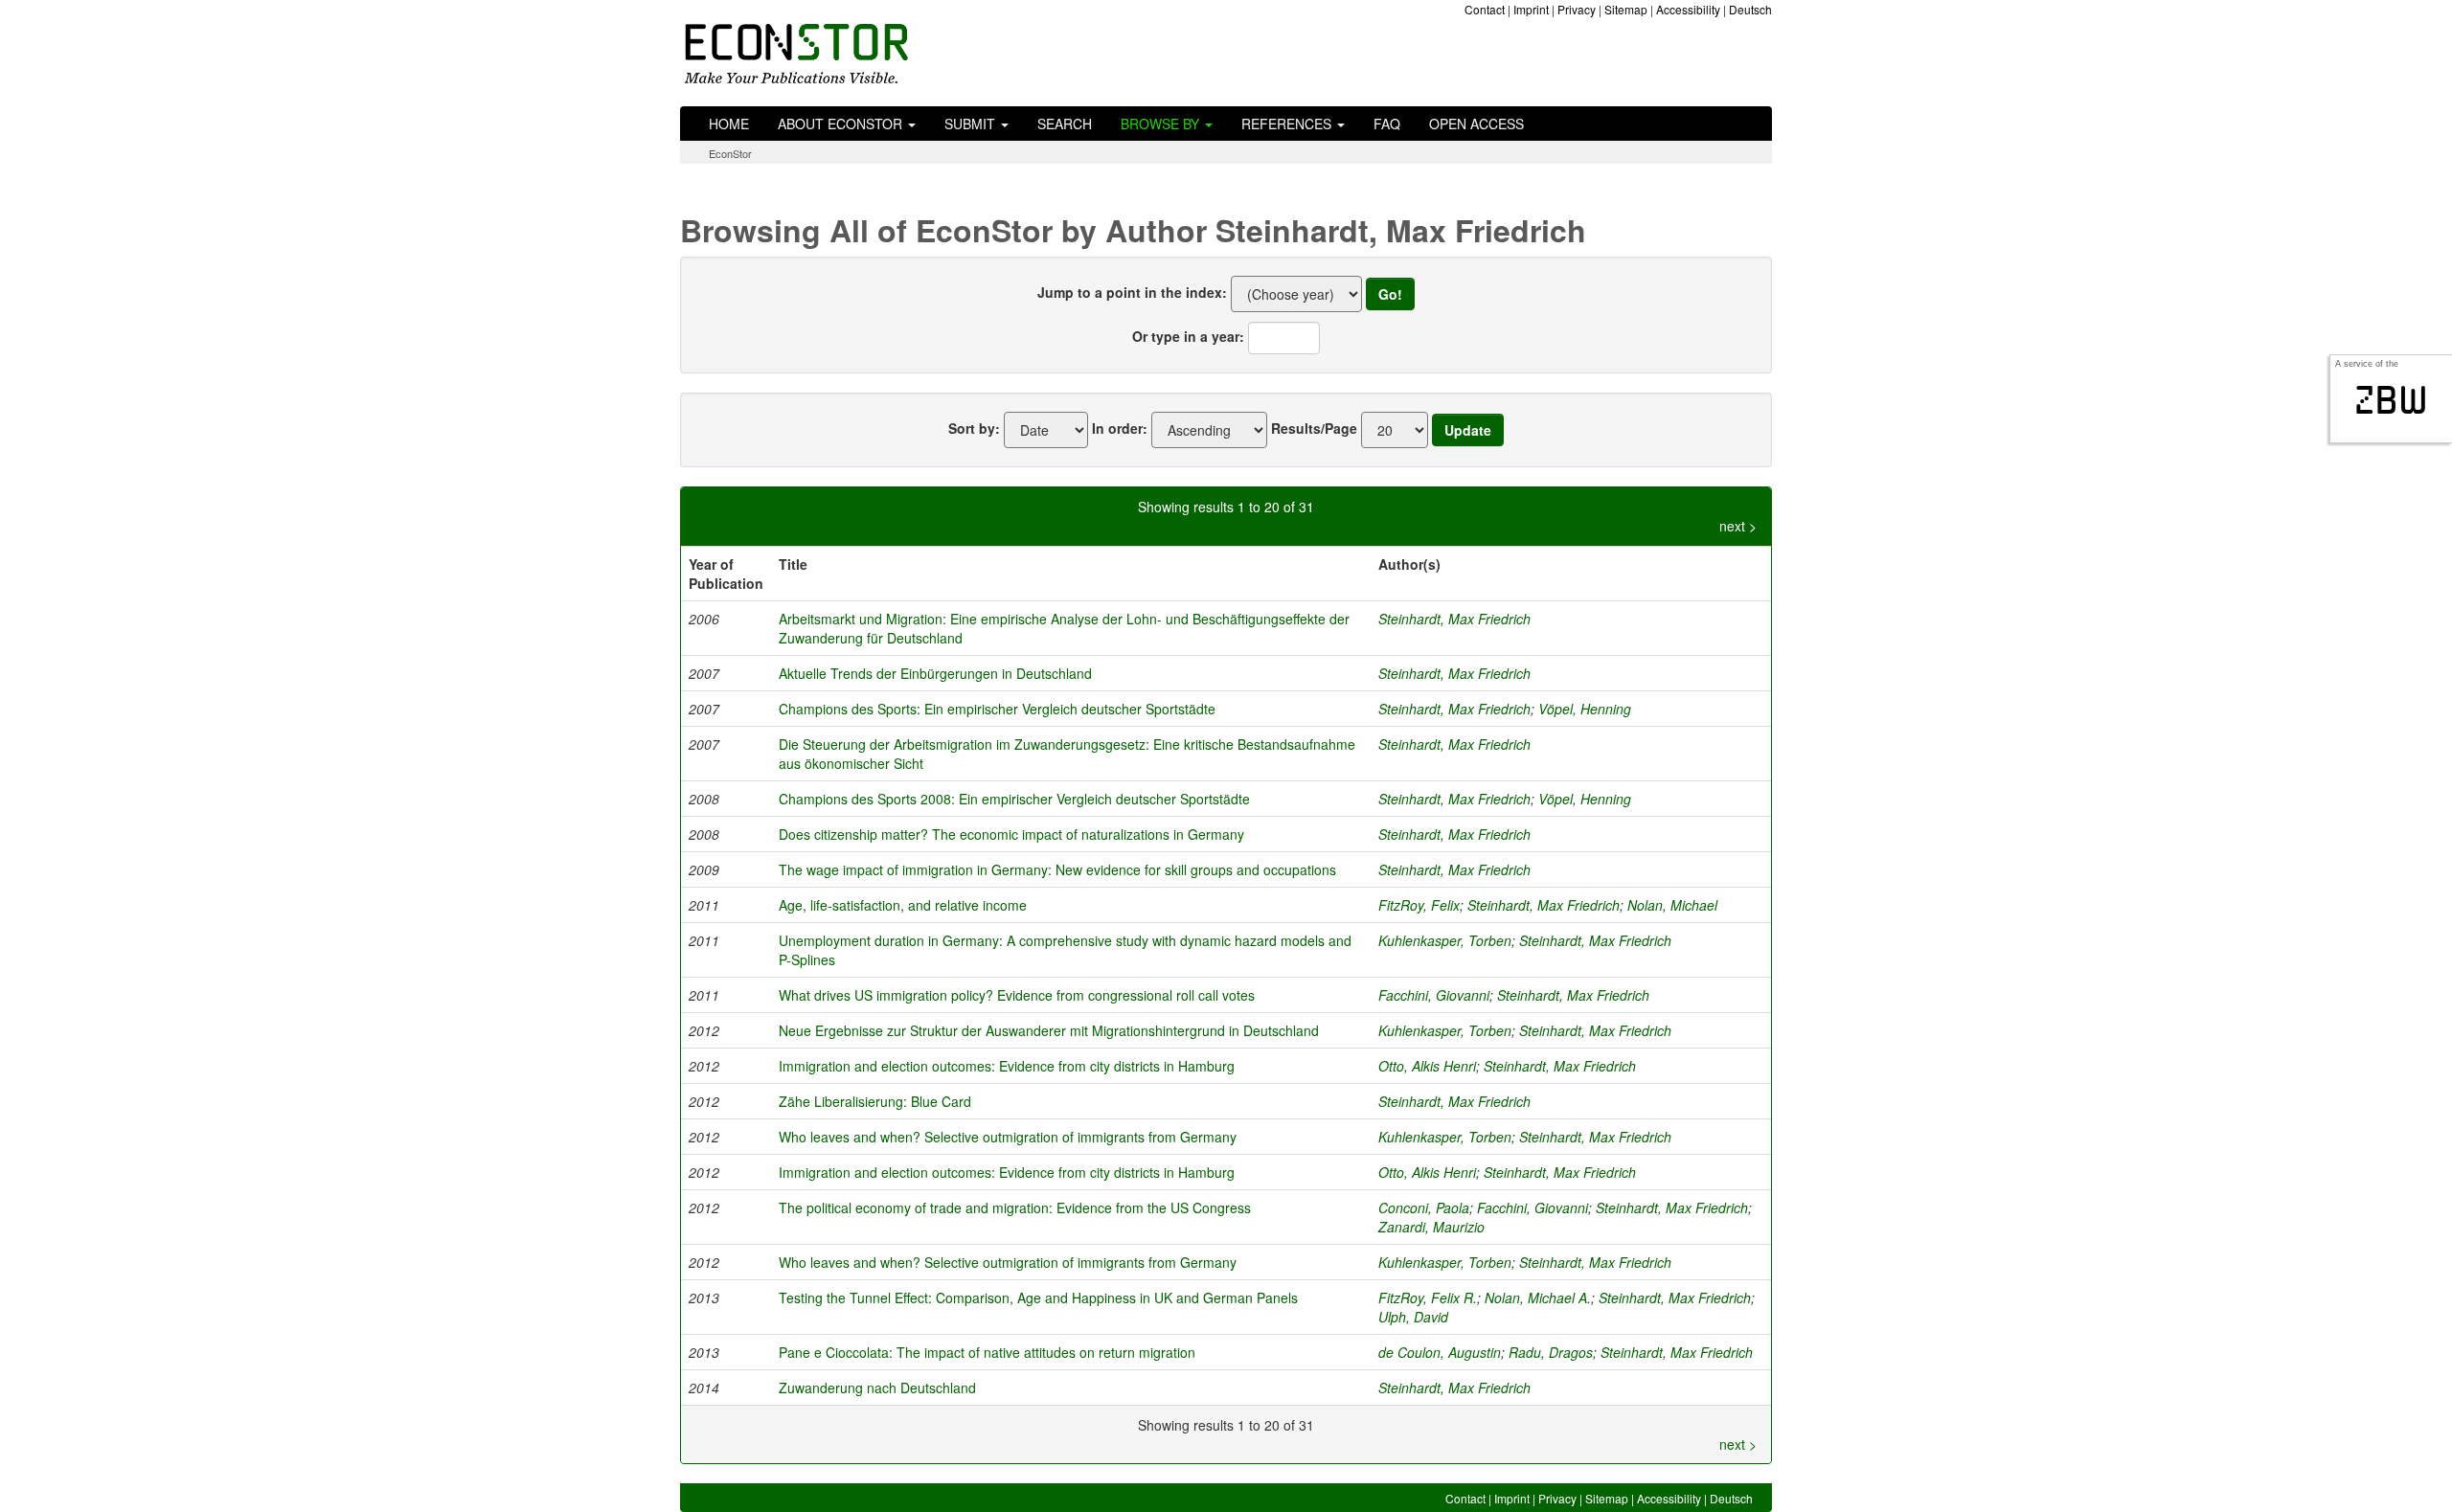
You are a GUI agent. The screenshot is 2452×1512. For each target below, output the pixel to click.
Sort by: (974, 428)
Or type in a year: (1188, 336)
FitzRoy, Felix (1419, 905)
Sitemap (1626, 9)
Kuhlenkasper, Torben (1445, 940)
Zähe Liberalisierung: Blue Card (875, 1101)
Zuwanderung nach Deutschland (877, 1388)
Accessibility (1688, 9)
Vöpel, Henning (1585, 709)
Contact (1485, 9)
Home (729, 124)
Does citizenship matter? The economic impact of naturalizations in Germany (1011, 834)
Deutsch (1750, 9)
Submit (972, 124)
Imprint (1531, 9)
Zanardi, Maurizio (1431, 1227)
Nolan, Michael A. (1538, 1298)
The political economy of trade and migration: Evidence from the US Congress (1015, 1207)
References (1288, 124)
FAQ (1387, 124)
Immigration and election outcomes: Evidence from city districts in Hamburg (1007, 1066)
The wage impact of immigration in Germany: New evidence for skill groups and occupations (1057, 869)
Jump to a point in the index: (1132, 292)
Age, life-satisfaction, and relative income (903, 905)
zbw (2391, 400)
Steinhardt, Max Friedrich (1454, 619)
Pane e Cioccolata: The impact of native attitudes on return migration (987, 1352)
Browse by (1162, 124)
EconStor (730, 153)
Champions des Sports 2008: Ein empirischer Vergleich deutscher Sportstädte (1014, 799)
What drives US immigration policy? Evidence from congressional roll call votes (1017, 995)
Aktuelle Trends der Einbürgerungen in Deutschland (935, 673)
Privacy (1577, 9)
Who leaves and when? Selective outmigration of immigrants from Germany (1008, 1137)
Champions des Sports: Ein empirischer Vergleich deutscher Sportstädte (997, 709)
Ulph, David (1413, 1317)
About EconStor (842, 124)
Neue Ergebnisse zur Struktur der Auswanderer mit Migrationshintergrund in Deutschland (1049, 1030)
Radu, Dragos (1551, 1352)
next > (1738, 526)
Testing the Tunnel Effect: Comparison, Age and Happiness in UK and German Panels (1038, 1298)
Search (1065, 124)
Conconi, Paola (1424, 1207)
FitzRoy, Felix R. (1428, 1298)
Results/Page (1314, 428)
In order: (1120, 428)
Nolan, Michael (1672, 905)
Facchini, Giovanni (1434, 995)
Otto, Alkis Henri (1427, 1066)
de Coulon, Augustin (1440, 1352)
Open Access (1476, 124)
